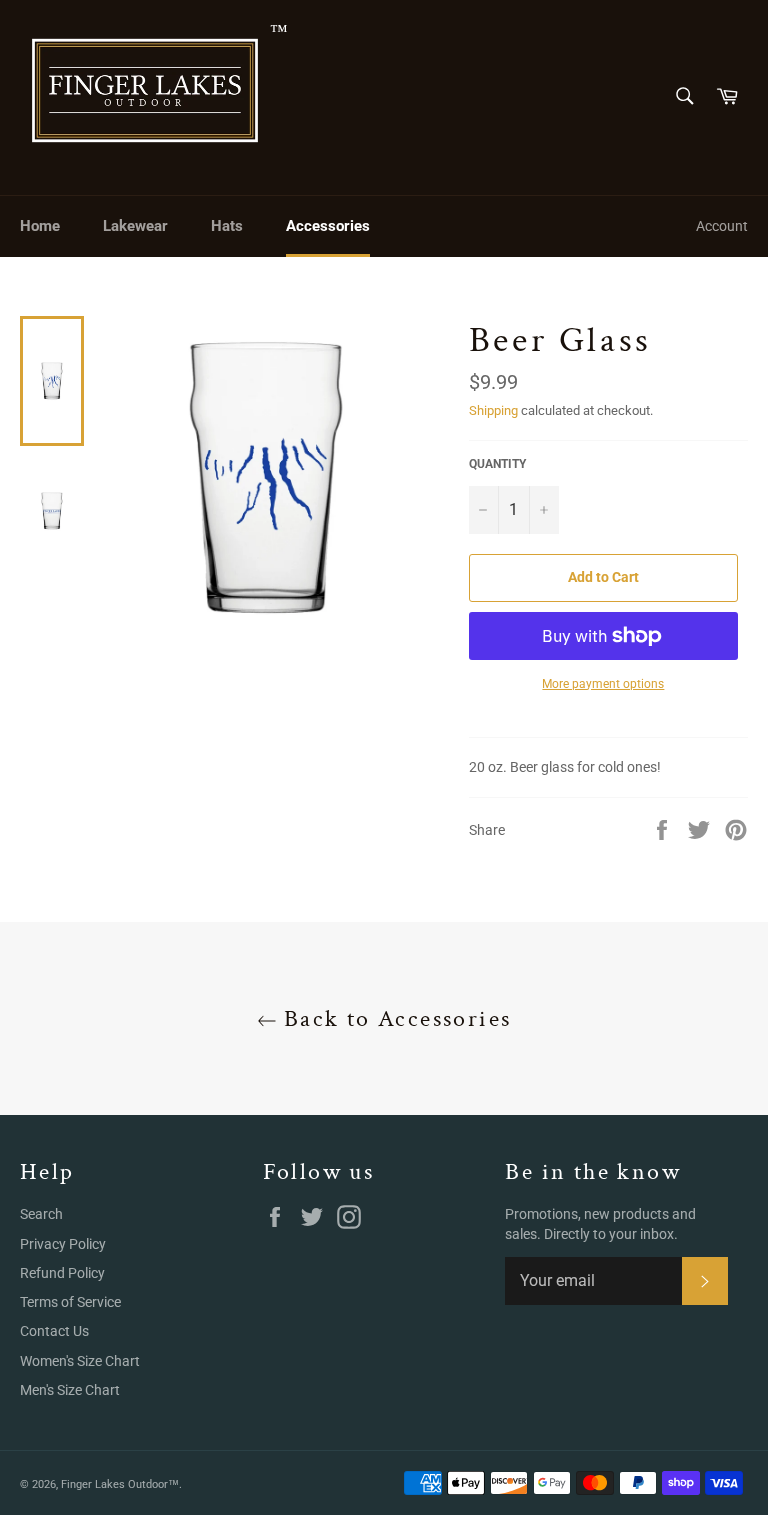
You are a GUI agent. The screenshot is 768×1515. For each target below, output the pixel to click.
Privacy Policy (63, 1244)
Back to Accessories (394, 1018)
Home (40, 226)
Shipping (493, 410)
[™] (145, 97)
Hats (227, 226)
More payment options (603, 684)
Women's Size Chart (80, 1361)
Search (41, 1214)
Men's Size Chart (70, 1390)
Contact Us (54, 1331)
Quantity (497, 464)
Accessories (328, 226)
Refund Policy (62, 1273)
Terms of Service (70, 1302)
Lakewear (135, 226)
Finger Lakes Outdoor (114, 1484)
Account (722, 226)
